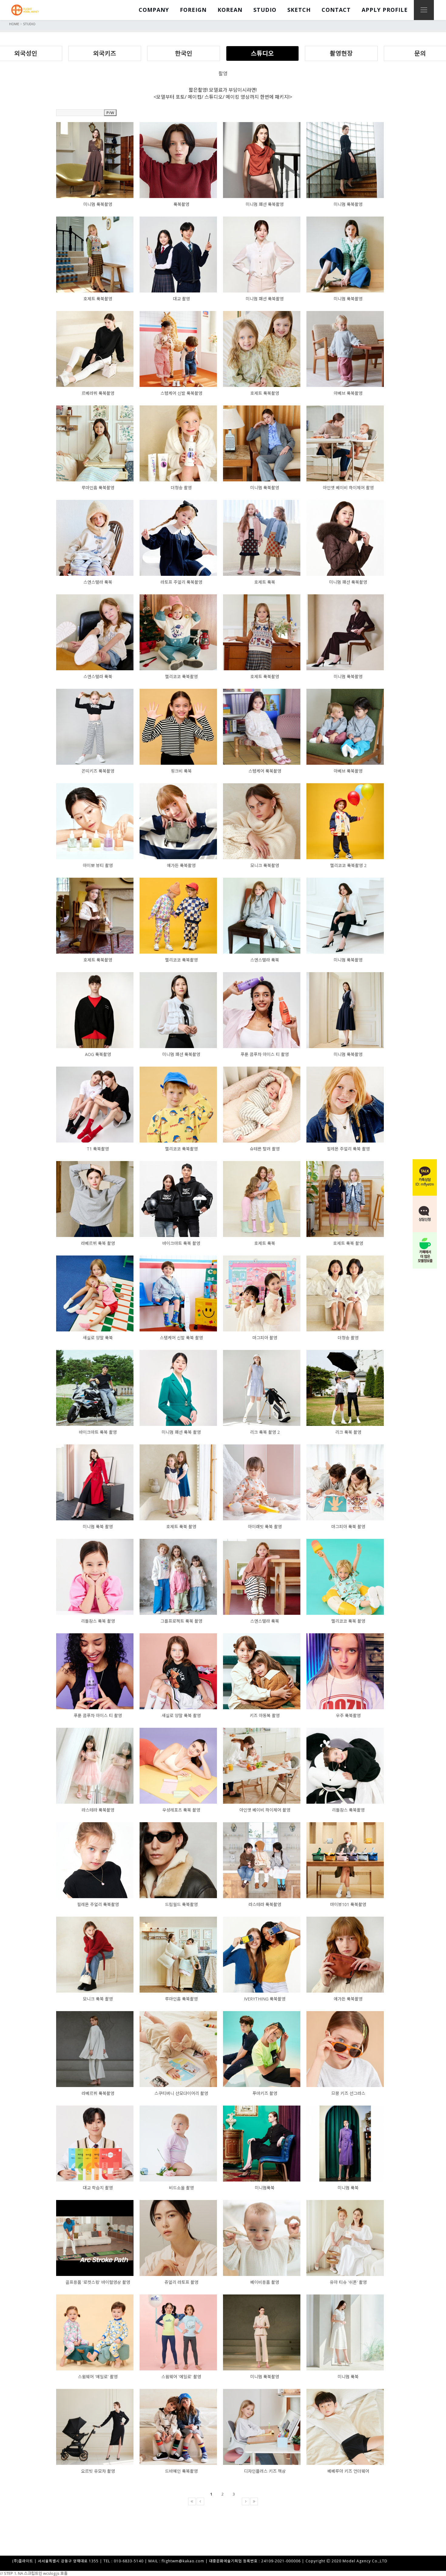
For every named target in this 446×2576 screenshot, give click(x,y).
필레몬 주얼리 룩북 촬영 (348, 1149)
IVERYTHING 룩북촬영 (265, 1999)
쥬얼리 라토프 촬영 (181, 2282)
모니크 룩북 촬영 (98, 1999)
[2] (225, 2501)
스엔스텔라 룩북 (98, 582)
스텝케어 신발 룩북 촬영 (181, 1338)
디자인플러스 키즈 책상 (265, 2471)
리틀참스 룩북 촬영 (98, 1621)
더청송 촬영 (181, 488)
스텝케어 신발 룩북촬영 (181, 393)
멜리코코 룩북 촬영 (348, 1621)
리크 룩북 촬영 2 (265, 1432)
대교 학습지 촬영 (98, 2188)
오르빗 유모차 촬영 (98, 2471)
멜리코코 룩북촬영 (181, 676)
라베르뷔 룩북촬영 (98, 2093)
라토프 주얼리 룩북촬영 (181, 582)
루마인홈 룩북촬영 (98, 488)
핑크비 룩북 (181, 771)
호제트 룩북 (265, 582)
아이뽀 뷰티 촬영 (98, 865)
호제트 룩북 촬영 (348, 1243)
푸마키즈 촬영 (265, 2093)
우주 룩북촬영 (348, 1715)
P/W (110, 113)
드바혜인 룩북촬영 (181, 2471)
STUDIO (29, 24)
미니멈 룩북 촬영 (98, 1527)
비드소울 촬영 (181, 2188)
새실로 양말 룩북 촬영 (181, 1715)
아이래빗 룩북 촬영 (265, 1527)
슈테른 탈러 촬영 (265, 1149)
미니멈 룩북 (348, 2188)
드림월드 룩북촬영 (181, 1904)
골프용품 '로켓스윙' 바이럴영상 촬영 (98, 2282)
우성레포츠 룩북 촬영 (181, 1810)
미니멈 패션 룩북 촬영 (181, 1432)
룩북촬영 (181, 204)
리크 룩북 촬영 (348, 1432)
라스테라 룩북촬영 (98, 1810)
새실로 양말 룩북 (98, 1338)
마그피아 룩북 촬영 (348, 1527)
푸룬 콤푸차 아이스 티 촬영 (265, 1054)
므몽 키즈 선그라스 (348, 2093)
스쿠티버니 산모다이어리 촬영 (181, 2093)
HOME (14, 24)
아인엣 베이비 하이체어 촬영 (348, 488)
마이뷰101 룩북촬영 (348, 1904)
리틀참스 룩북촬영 (348, 1810)
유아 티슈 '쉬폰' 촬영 (348, 2282)
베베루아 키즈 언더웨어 (348, 2471)
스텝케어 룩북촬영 (265, 771)
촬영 (223, 73)
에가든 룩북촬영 (181, 865)
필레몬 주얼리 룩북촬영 (98, 1904)
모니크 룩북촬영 (265, 865)
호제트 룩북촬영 (98, 299)
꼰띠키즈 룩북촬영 (98, 771)
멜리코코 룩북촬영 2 (348, 865)
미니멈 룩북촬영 (98, 204)
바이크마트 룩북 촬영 (181, 1243)
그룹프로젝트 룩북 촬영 (181, 1621)
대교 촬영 (181, 299)
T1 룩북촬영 (98, 1149)
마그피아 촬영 (265, 1338)
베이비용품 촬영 (265, 2282)
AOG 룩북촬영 (98, 1054)
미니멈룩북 (265, 2188)
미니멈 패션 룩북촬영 (265, 204)
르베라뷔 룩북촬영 (98, 393)
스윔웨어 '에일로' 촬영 (98, 2377)
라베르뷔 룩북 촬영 (98, 1243)
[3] (236, 2501)
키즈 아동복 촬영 (265, 1715)
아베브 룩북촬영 (348, 393)
